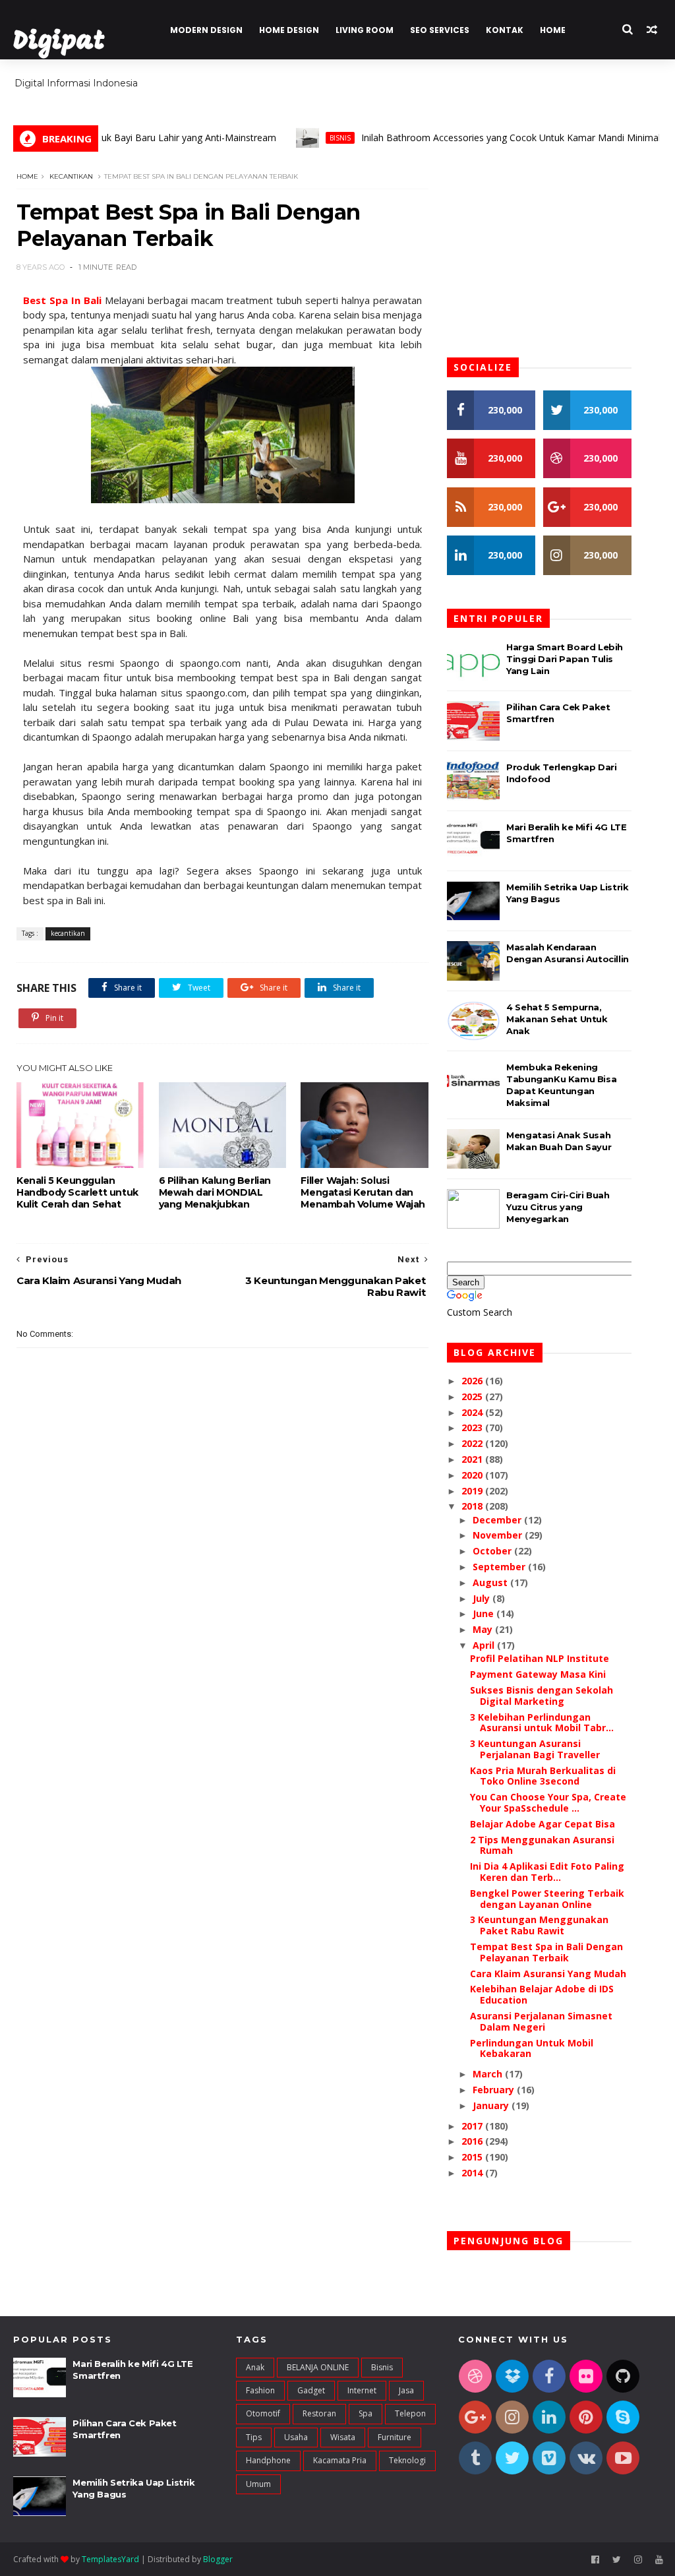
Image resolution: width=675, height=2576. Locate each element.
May (484, 1629)
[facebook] (595, 2560)
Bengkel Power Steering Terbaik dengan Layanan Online (547, 1899)
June (484, 1613)
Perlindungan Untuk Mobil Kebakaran (532, 2048)
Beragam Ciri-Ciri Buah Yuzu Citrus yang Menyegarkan (558, 1207)
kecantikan (71, 176)
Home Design (289, 30)
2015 (473, 2157)
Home (553, 30)
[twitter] (617, 2560)
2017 (473, 2126)
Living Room (365, 30)
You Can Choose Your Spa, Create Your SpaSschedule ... (548, 1802)
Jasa (406, 2390)
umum (258, 2484)
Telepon (410, 2413)
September (500, 1567)
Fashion (260, 2390)
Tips (254, 2437)
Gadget (311, 2390)
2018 (473, 1506)
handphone (268, 2460)
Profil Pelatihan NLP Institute (540, 1658)
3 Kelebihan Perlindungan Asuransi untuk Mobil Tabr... (542, 1723)
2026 (473, 1381)
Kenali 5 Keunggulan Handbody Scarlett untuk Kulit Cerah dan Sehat (77, 1192)
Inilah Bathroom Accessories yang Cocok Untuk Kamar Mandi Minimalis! (478, 138)
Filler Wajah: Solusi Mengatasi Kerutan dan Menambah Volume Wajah (363, 1192)
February (495, 2090)
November (499, 1535)
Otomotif (263, 2413)
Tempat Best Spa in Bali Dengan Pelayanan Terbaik (546, 1952)
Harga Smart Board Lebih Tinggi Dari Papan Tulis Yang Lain (565, 659)
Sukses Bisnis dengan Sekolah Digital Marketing (542, 1696)
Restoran (319, 2413)
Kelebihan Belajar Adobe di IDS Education (542, 1994)
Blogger (218, 2559)
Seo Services (440, 30)
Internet (362, 2390)
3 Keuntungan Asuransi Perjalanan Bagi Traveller (535, 1749)
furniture (395, 2437)
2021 (473, 1459)
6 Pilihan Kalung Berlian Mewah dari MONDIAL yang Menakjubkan (215, 1192)
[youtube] (659, 2560)
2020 (473, 1475)
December (498, 1520)
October (493, 1551)
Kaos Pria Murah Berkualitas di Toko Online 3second (543, 1776)
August (491, 1582)
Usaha (296, 2437)
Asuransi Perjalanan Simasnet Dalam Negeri (541, 2021)
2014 (473, 2173)
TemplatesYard (110, 2559)
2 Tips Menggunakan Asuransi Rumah (542, 1845)
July (483, 1598)
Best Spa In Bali (62, 300)
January (492, 2105)
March (489, 2074)
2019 (473, 1491)
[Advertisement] (222, 1643)
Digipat (59, 43)
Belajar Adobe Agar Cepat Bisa (543, 1824)
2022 (473, 1443)
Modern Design (206, 30)
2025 (473, 1396)
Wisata (343, 2437)
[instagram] (638, 2560)
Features (603, 86)
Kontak (505, 30)
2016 (473, 2141)
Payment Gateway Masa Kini (538, 1674)
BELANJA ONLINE (318, 2367)
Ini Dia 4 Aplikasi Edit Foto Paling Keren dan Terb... (547, 1872)
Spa (366, 2413)
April (485, 1645)
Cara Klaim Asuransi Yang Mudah (548, 1974)
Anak (255, 2367)
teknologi (407, 2460)
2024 (473, 1412)
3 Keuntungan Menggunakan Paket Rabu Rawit (539, 1925)
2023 (473, 1427)
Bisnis (303, 138)
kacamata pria (340, 2460)
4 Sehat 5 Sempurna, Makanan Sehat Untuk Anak (557, 1019)
